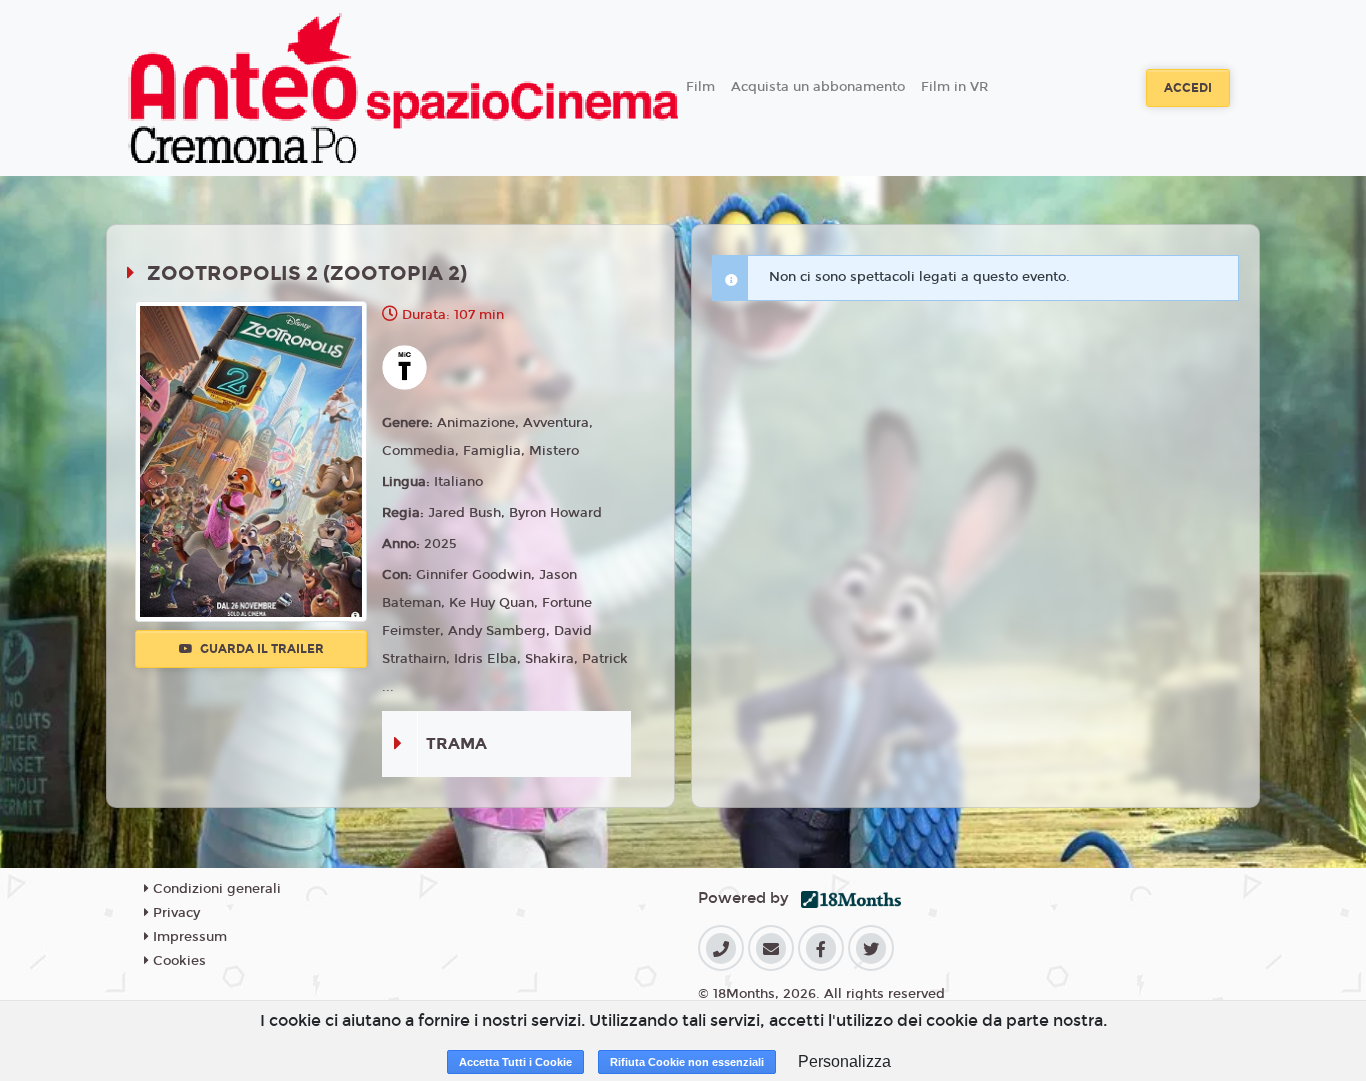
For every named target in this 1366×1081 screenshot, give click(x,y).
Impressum (188, 937)
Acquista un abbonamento (818, 87)
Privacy (174, 913)
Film (700, 87)
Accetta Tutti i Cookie (515, 1062)
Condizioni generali (215, 889)
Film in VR (954, 87)
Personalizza (844, 1061)
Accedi (1188, 88)
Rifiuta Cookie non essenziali (687, 1062)
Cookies (177, 961)
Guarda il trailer (260, 649)
